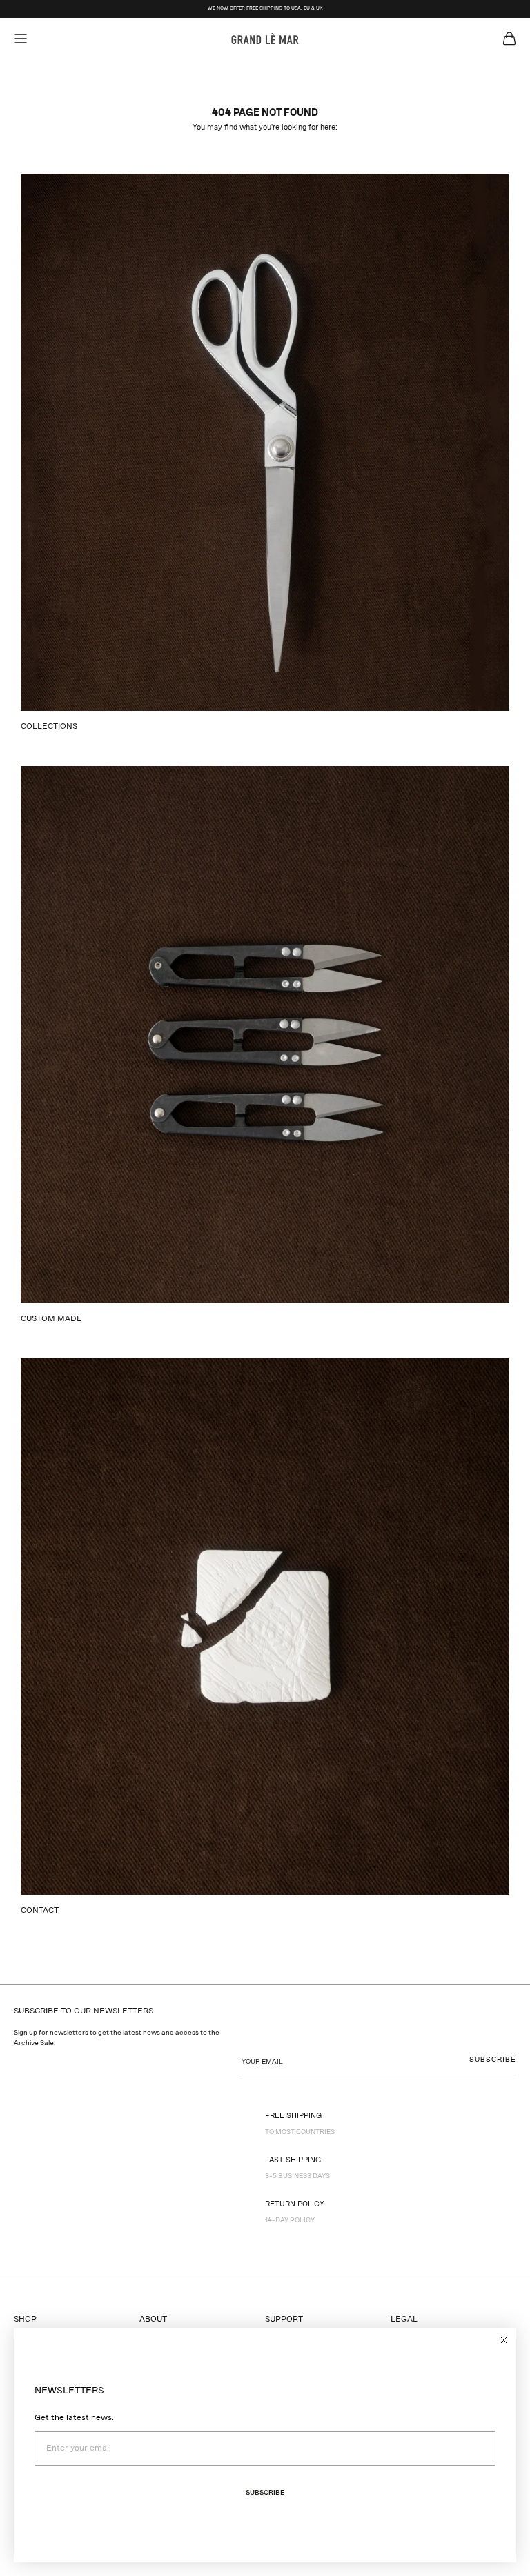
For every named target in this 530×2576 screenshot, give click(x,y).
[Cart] (509, 39)
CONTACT (40, 1911)
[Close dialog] (504, 2340)
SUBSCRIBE (493, 2060)
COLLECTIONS (49, 727)
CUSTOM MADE (51, 1319)
